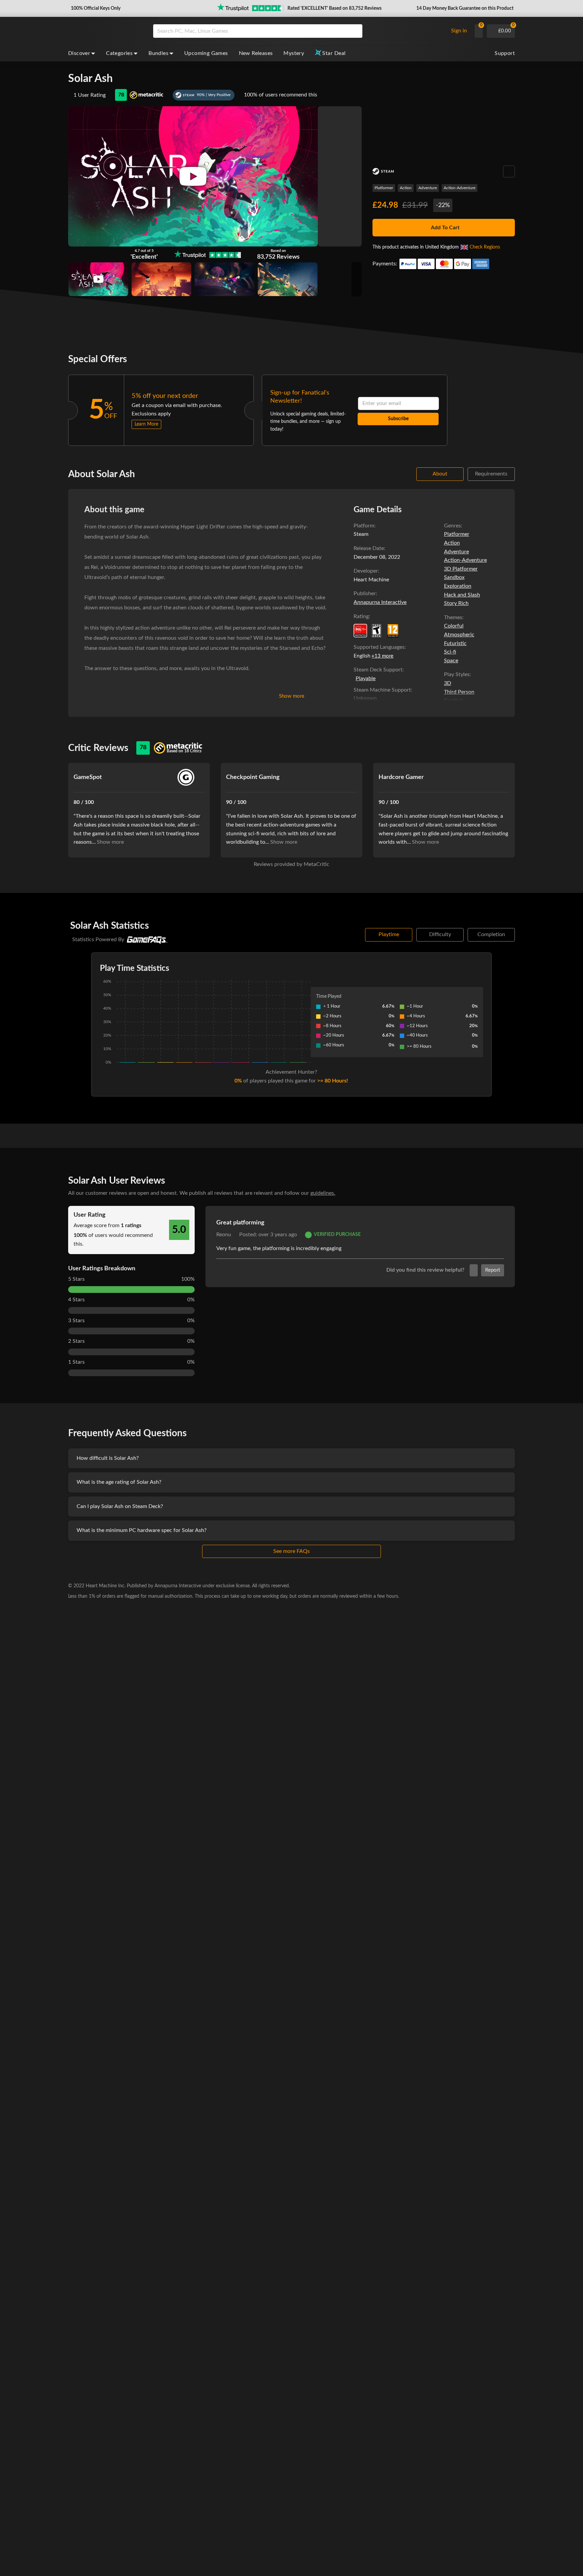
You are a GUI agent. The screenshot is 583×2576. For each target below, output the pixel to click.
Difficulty (440, 934)
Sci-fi (450, 652)
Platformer (384, 188)
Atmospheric (459, 635)
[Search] (355, 31)
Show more (292, 696)
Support (505, 53)
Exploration (458, 586)
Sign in (459, 31)
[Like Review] (474, 1270)
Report (493, 1270)
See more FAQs (291, 1551)
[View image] (98, 279)
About (440, 474)
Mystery (294, 53)
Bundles (158, 53)
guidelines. (323, 1193)
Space (451, 661)
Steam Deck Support (378, 670)
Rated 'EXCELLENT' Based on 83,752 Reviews (335, 8)
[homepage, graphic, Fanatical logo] (105, 31)
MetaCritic (316, 864)
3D (448, 683)
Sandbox (454, 577)
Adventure (428, 188)
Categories (119, 53)
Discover (79, 53)
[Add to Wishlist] (509, 171)
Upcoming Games (206, 53)
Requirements (491, 474)
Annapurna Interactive (380, 602)
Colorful (454, 626)
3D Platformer (461, 569)
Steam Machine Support (382, 690)
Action (406, 188)
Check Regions (485, 247)
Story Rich (456, 603)
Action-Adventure (460, 188)
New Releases (256, 53)
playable (366, 678)
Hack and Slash (462, 595)
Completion (491, 934)
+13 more (382, 656)
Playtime (389, 934)
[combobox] (299, 31)
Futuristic (455, 643)
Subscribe (398, 419)
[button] (95, 8)
